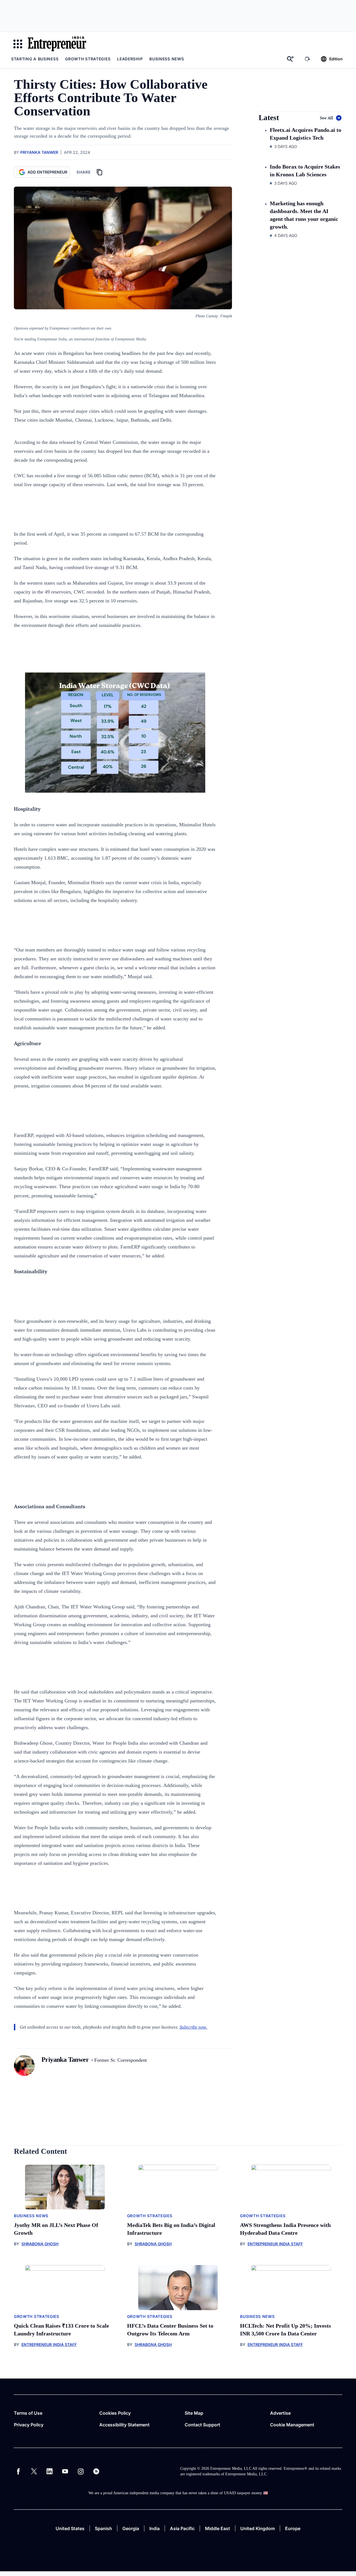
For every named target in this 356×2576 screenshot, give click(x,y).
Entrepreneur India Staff (275, 2244)
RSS (96, 2471)
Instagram (81, 2471)
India (154, 2528)
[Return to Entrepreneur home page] (57, 44)
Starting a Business (35, 59)
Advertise (280, 2413)
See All (327, 118)
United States (70, 2528)
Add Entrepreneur (47, 172)
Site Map (194, 2413)
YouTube (65, 2471)
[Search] (290, 59)
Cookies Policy (115, 2413)
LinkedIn (50, 2471)
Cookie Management (292, 2425)
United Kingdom (258, 2528)
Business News (167, 59)
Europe (293, 2528)
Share (84, 172)
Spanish (103, 2528)
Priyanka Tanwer (39, 152)
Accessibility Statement (124, 2425)
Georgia (131, 2528)
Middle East (217, 2528)
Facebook (18, 2471)
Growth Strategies (88, 59)
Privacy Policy (29, 2425)
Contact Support (202, 2425)
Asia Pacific (182, 2528)
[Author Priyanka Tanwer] (24, 2066)
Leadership (130, 59)
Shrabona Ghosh (40, 2244)
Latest (269, 118)
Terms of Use (28, 2413)
